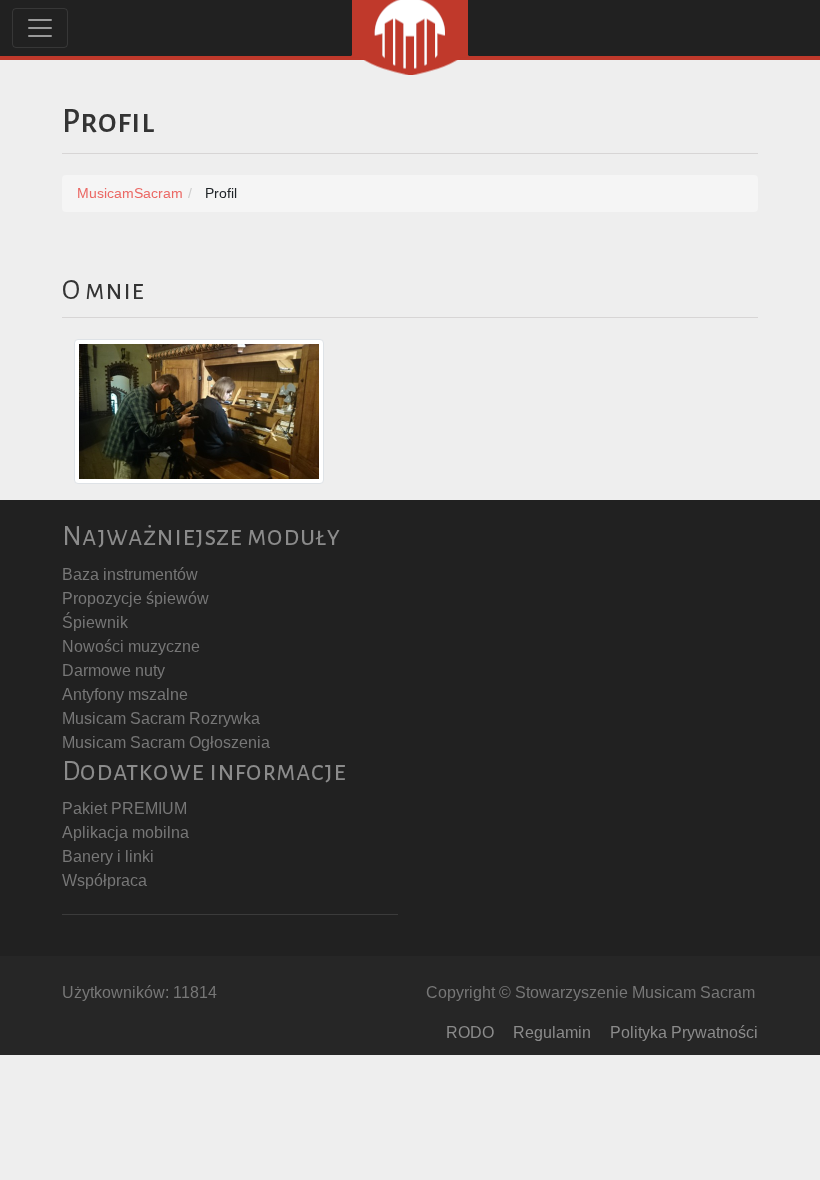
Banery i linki (108, 856)
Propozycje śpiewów (135, 598)
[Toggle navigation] (40, 28)
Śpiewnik (95, 622)
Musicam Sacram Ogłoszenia (166, 742)
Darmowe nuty (113, 670)
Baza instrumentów (130, 574)
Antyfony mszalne (125, 694)
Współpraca (104, 880)
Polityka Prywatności (684, 1032)
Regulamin (552, 1032)
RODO (470, 1032)
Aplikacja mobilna (125, 832)
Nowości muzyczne (131, 646)
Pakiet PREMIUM (124, 808)
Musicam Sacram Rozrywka (161, 718)
